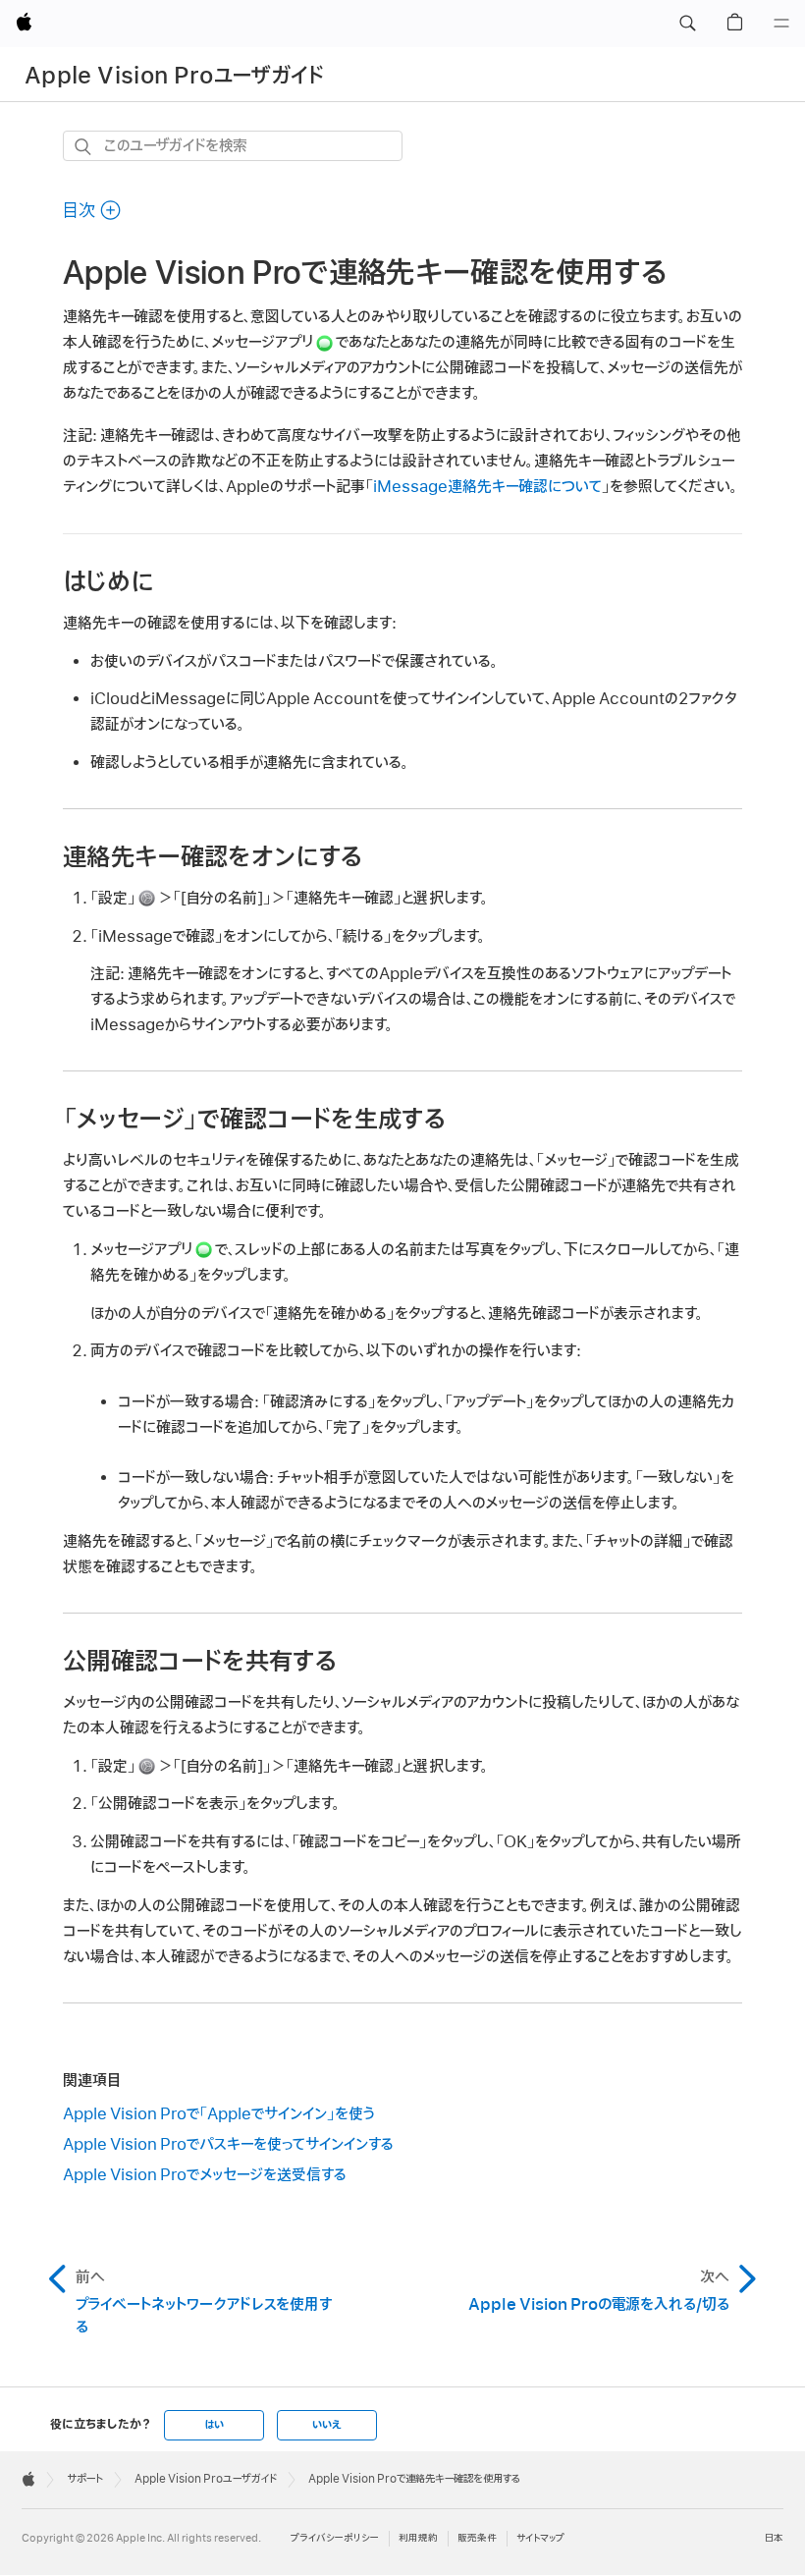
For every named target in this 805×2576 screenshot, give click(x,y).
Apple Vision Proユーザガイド (174, 76)
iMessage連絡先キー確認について (487, 487)
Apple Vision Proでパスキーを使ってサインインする (228, 2145)
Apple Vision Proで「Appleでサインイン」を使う (219, 2114)
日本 (774, 2538)
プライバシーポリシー (335, 2538)
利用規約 (418, 2538)
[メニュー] (781, 24)
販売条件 (477, 2538)
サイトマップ (540, 2538)
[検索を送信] (84, 147)
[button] (687, 24)
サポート (85, 2479)
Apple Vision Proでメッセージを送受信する (205, 2175)
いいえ (327, 2425)
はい (214, 2425)
